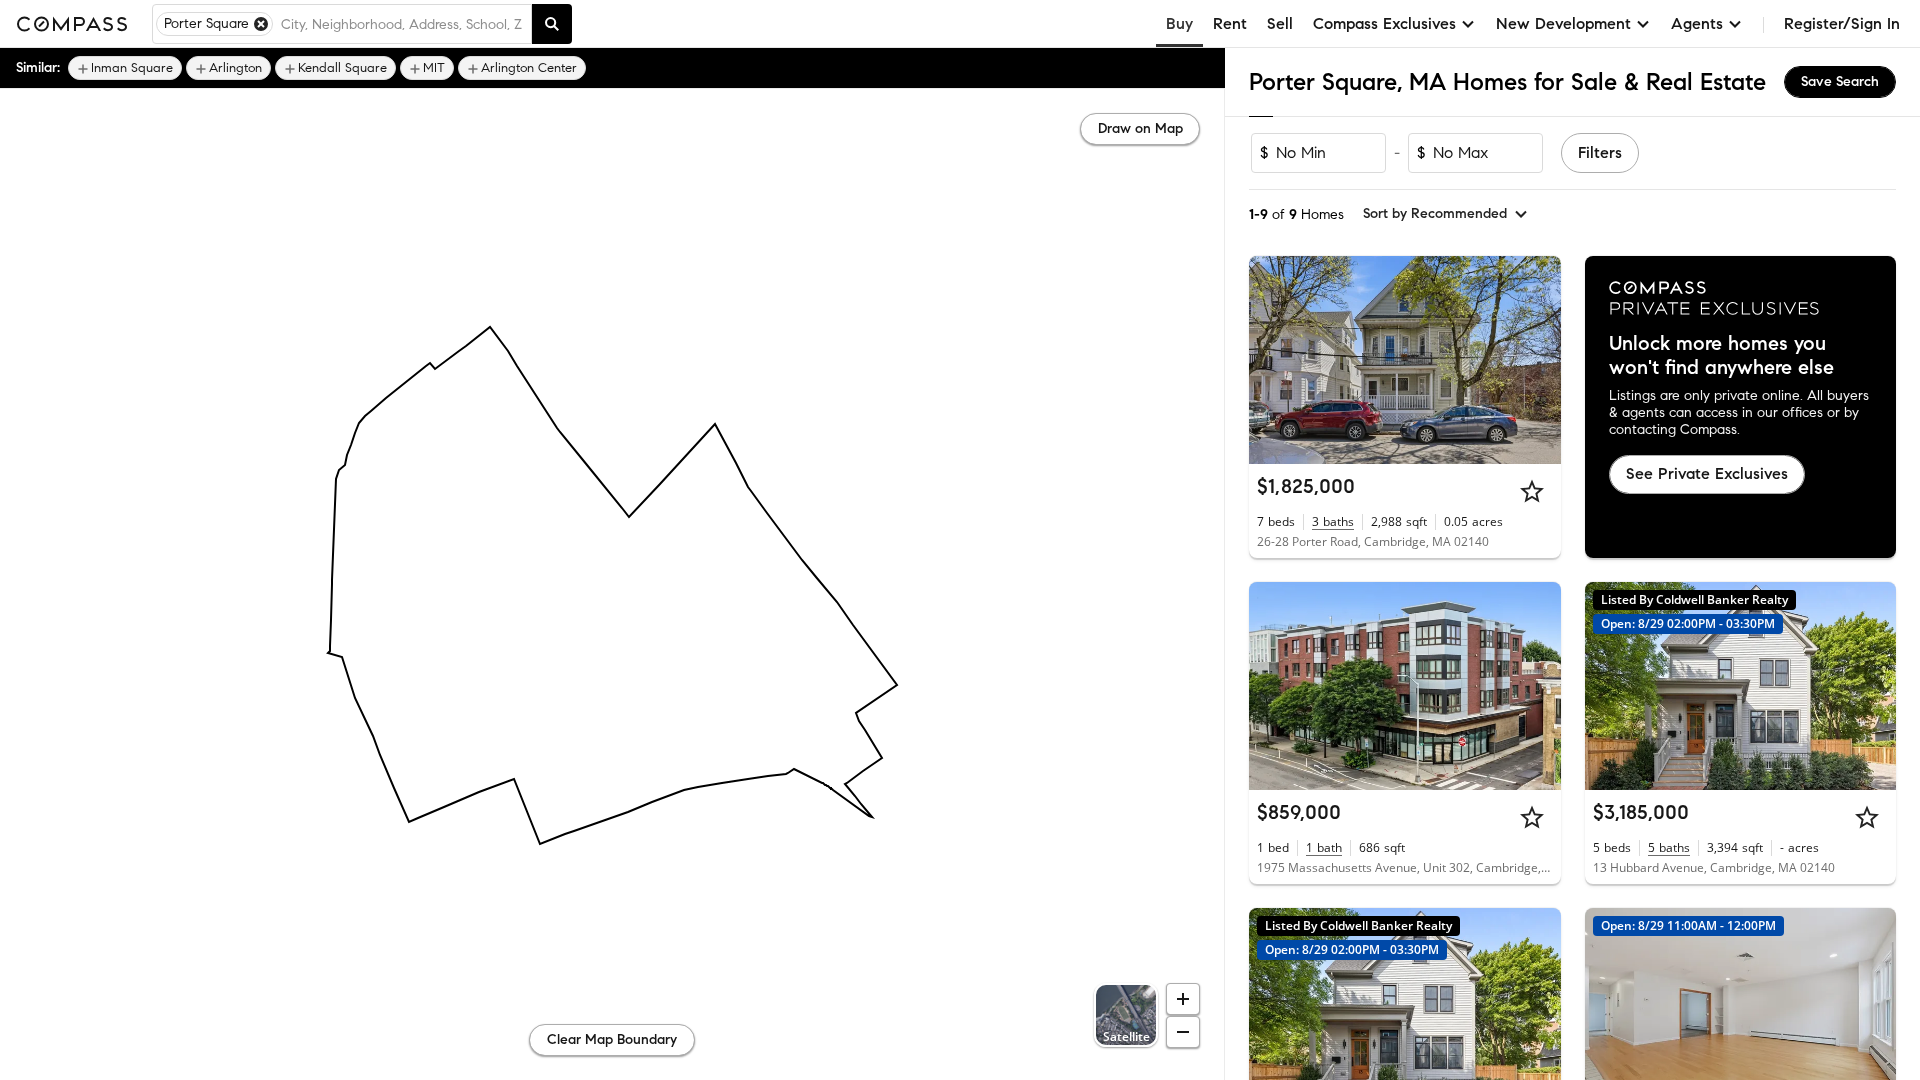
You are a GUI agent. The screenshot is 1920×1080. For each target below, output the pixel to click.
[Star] (1532, 491)
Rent (1230, 23)
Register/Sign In (1842, 23)
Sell (1280, 23)
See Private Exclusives (1707, 473)
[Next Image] (1537, 360)
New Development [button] (1563, 23)
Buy (1179, 23)
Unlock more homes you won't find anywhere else (1721, 356)
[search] (552, 24)
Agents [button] (1697, 23)
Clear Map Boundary (612, 1039)
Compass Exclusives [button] (1384, 23)
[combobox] (402, 24)
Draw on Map (1140, 128)
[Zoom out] (1183, 1032)
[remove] (261, 24)
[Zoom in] (1183, 999)
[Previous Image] (1273, 360)
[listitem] (125, 68)
